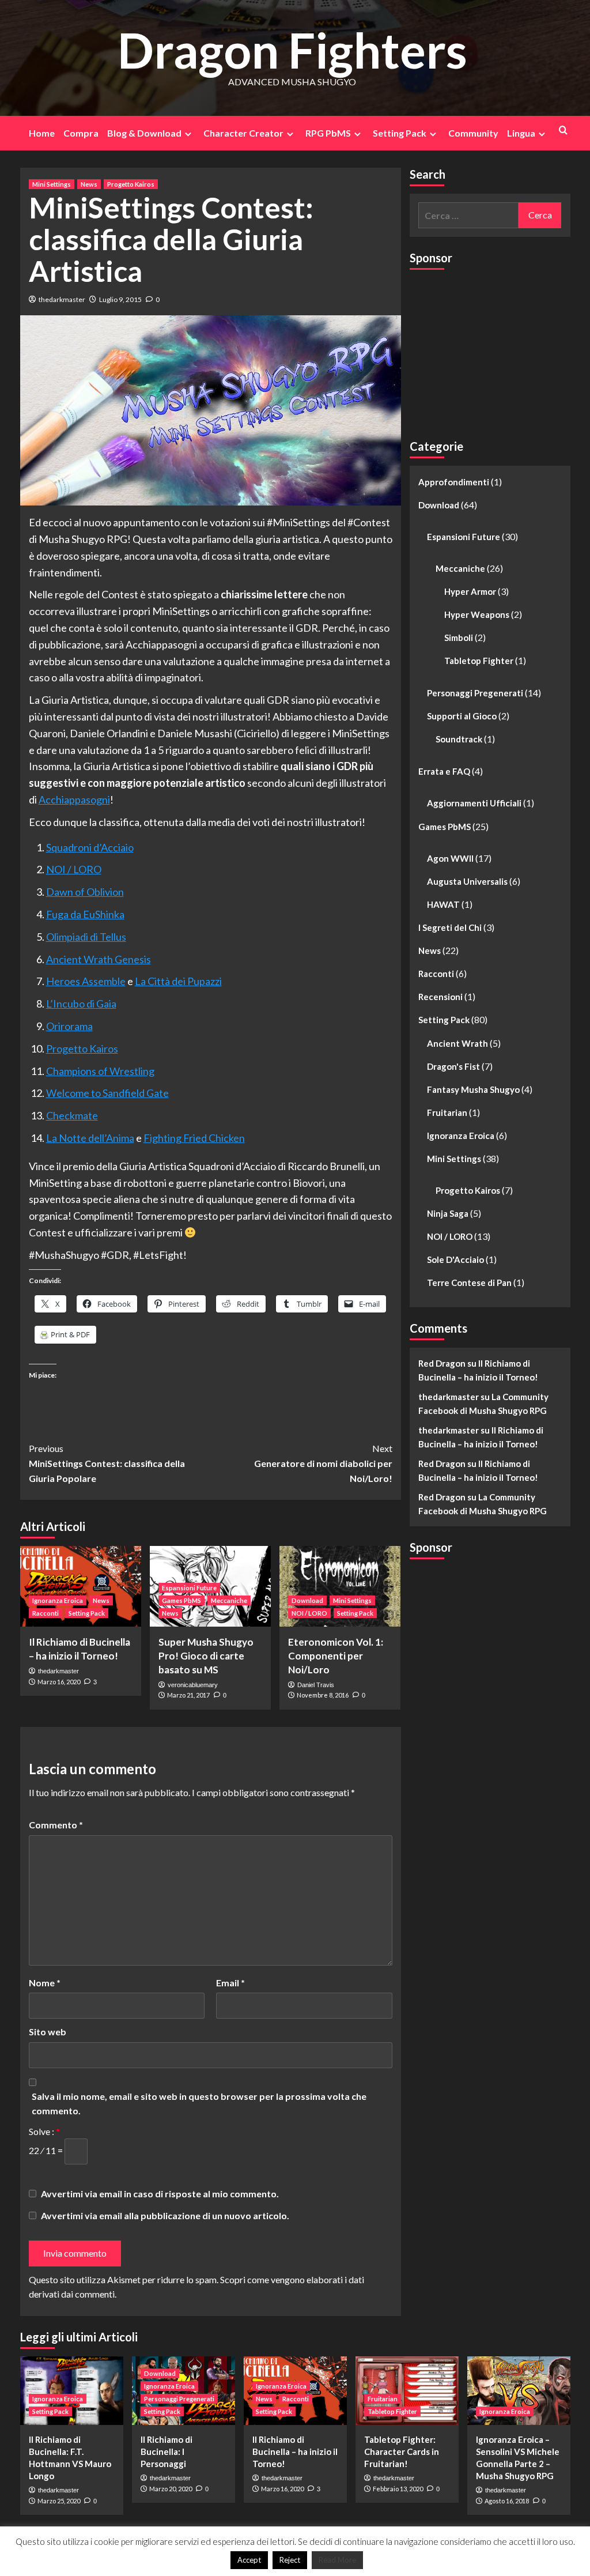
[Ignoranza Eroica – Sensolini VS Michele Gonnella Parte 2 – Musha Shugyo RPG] (519, 2391)
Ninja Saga (448, 1213)
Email (230, 1983)
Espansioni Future (189, 1588)
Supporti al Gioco (462, 716)
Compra (81, 133)
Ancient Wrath (457, 1043)
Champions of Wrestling (100, 1071)
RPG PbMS (328, 133)
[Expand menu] (188, 134)
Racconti (46, 1613)
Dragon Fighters (292, 50)
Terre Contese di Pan (469, 1283)
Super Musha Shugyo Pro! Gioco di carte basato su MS (206, 1656)
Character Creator (243, 133)
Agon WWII (450, 858)
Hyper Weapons (477, 614)
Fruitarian (447, 1112)
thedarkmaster (62, 299)
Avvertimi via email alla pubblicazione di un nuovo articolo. (165, 2215)
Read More (337, 2560)
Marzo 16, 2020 (59, 1682)
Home (42, 133)
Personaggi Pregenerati (475, 693)
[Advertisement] (496, 349)
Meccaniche (229, 1600)
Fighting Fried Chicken (194, 1138)
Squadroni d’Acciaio (90, 847)
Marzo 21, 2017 (188, 1695)
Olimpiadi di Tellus (86, 937)
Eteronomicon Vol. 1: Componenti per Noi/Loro (336, 1656)
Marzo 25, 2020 (59, 2501)
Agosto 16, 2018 (507, 2501)
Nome (45, 1983)
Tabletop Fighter (479, 661)
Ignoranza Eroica (58, 1600)
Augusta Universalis (467, 881)
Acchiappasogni (74, 799)
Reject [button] (290, 2560)
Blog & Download (144, 133)
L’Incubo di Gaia (81, 1004)
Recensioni (440, 997)
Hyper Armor (470, 591)
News (89, 184)
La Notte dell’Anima (90, 1138)
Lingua (521, 133)
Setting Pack (400, 133)
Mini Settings (52, 184)
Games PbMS (181, 1600)
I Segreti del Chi (450, 927)
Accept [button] (249, 2560)
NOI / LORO (74, 869)
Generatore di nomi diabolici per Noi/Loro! (323, 1463)
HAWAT (443, 904)
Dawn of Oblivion (85, 892)
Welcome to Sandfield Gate (107, 1093)
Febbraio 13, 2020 (398, 2489)
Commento (56, 1825)
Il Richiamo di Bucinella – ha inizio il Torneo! (295, 2451)
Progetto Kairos (131, 184)
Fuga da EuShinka (85, 914)
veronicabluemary (193, 1685)
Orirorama (69, 1026)
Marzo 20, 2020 (171, 2489)
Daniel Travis (316, 1685)
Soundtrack (459, 739)
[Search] (563, 130)
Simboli (459, 638)
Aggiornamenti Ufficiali (474, 803)
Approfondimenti (454, 482)
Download (307, 1600)
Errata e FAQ (444, 771)
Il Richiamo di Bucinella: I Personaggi (167, 2451)
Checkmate (72, 1115)
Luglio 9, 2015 (120, 299)
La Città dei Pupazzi (178, 981)
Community (473, 133)
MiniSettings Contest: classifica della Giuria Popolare (107, 1463)
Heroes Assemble (86, 981)
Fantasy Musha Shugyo (473, 1089)
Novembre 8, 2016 (323, 1695)
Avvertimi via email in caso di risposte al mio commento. (160, 2194)
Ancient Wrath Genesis (99, 959)
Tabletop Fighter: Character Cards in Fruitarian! (402, 2451)
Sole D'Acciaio (455, 1259)
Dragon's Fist (453, 1066)
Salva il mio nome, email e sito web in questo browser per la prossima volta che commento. (199, 2104)
